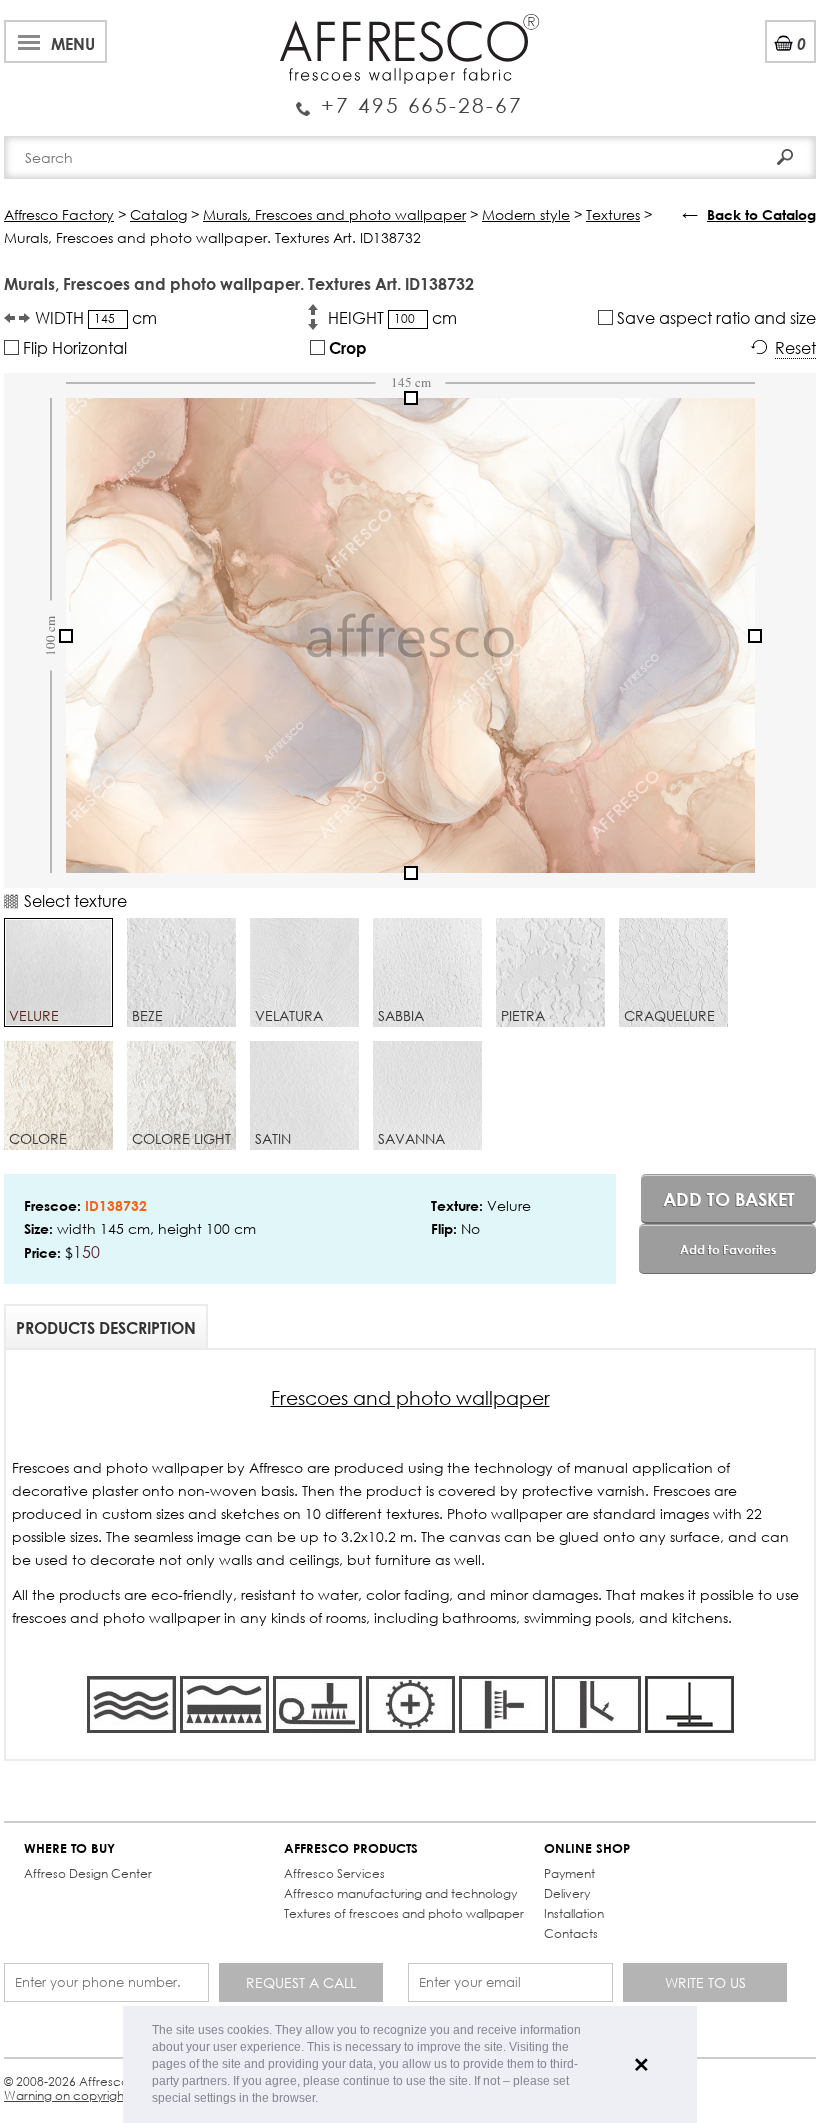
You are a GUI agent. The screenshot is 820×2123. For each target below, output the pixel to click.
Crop (346, 347)
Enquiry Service (409, 97)
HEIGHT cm (392, 317)
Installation (574, 1913)
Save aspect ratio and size (714, 317)
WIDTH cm (96, 317)
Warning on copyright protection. (99, 2095)
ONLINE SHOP (587, 1848)
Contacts (571, 1933)
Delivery (567, 1893)
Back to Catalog (761, 214)
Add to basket (729, 1199)
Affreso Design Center (88, 1873)
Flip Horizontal (73, 347)
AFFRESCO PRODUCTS (351, 1848)
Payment (569, 1873)
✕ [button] (641, 2065)
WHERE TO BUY (69, 1848)
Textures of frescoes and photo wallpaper (404, 1913)
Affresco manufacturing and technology (400, 1893)
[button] (323, 2099)
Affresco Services (334, 1873)
